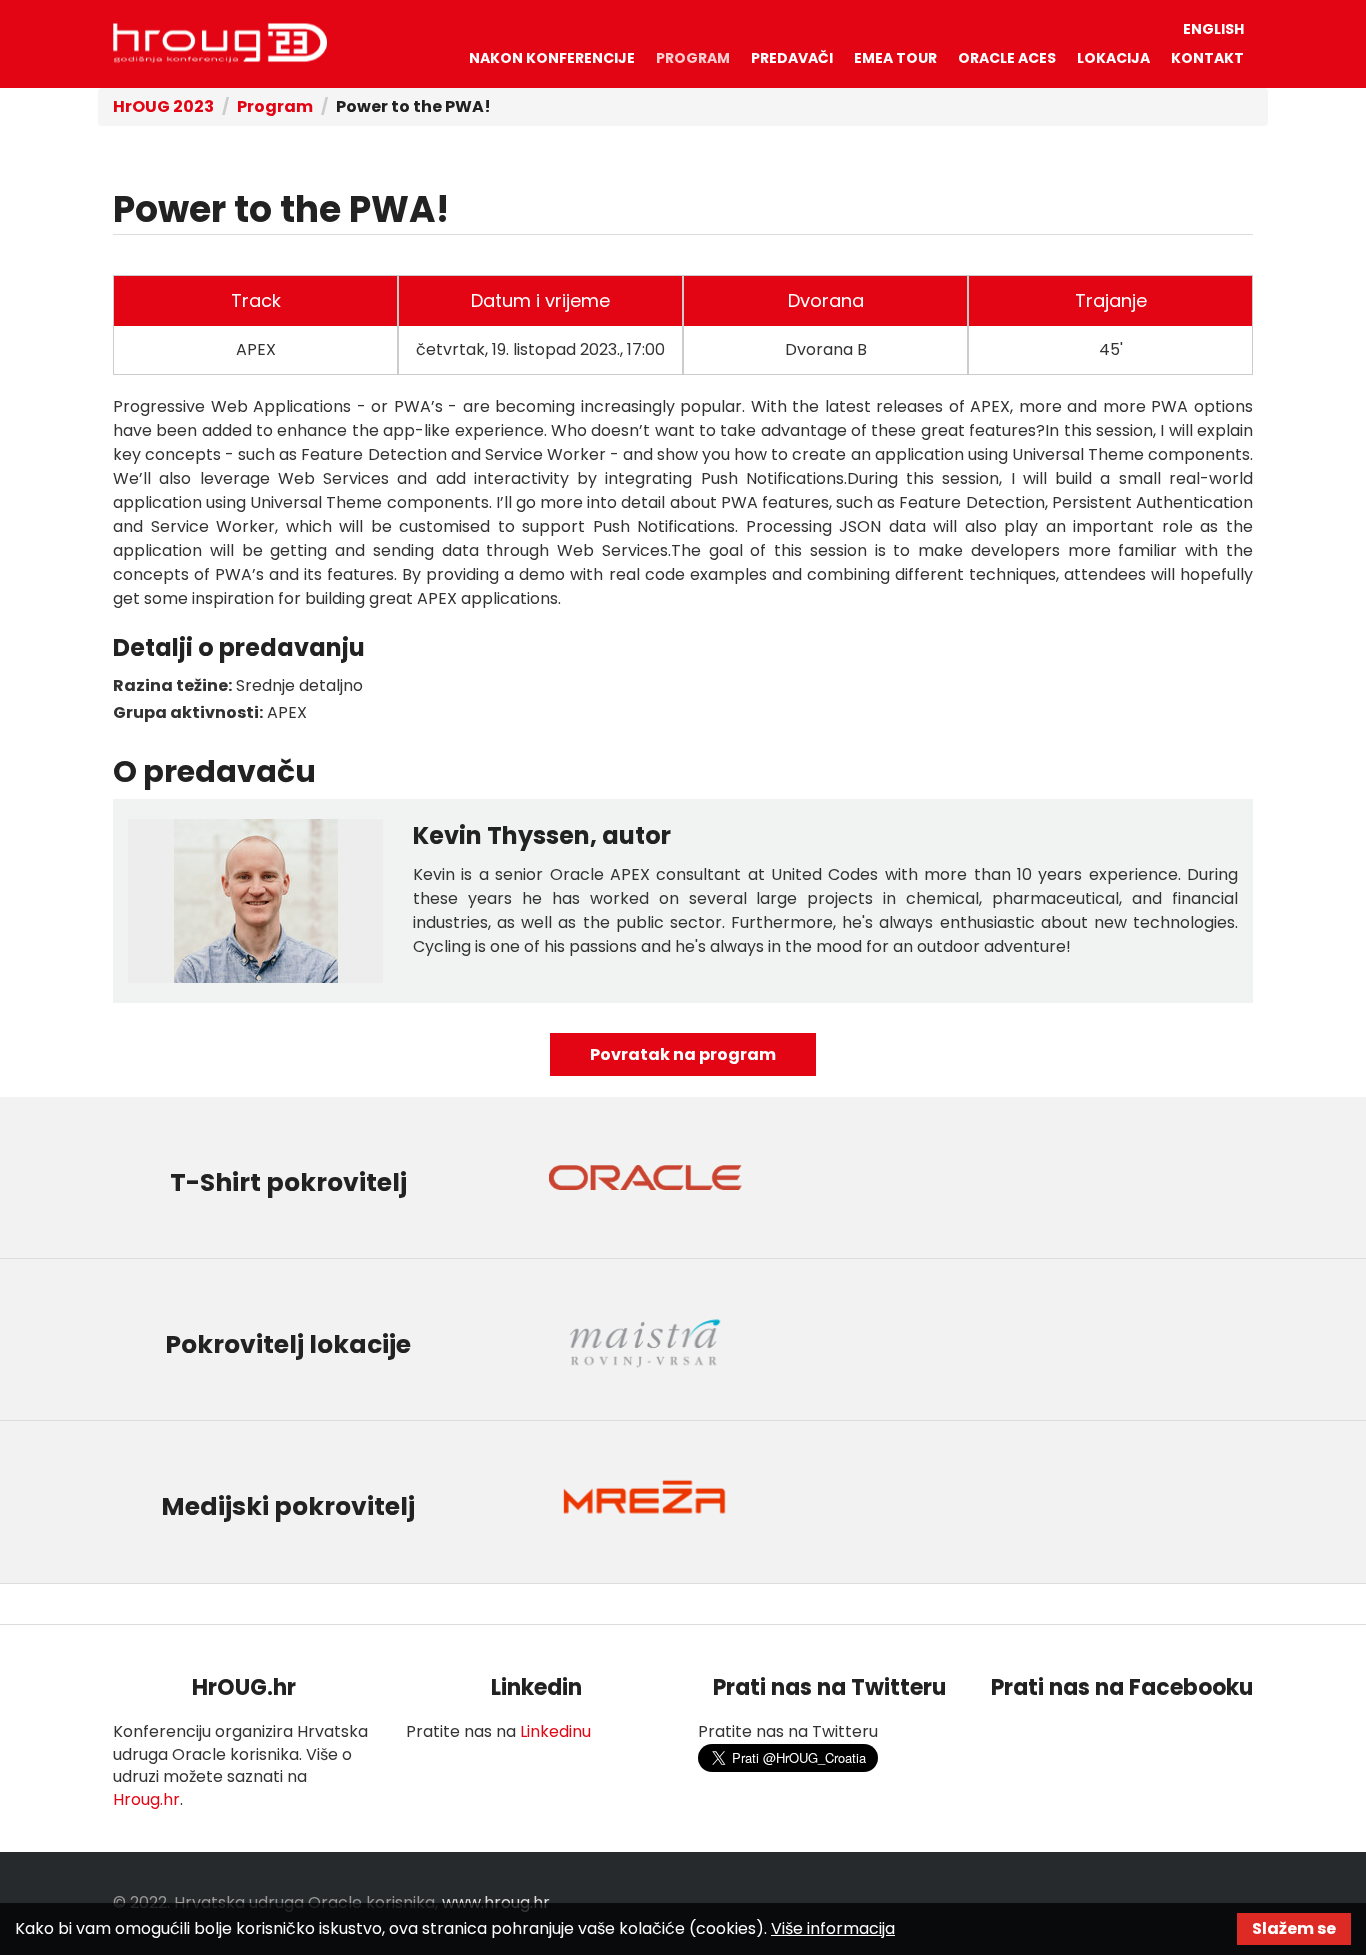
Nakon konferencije (552, 58)
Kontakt (1207, 58)
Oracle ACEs (1007, 58)
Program (693, 58)
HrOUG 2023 (220, 43)
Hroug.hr (146, 1799)
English (1213, 29)
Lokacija (1113, 58)
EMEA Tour (895, 58)
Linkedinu (555, 1731)
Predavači (792, 58)
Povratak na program (683, 1054)
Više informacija (833, 1928)
